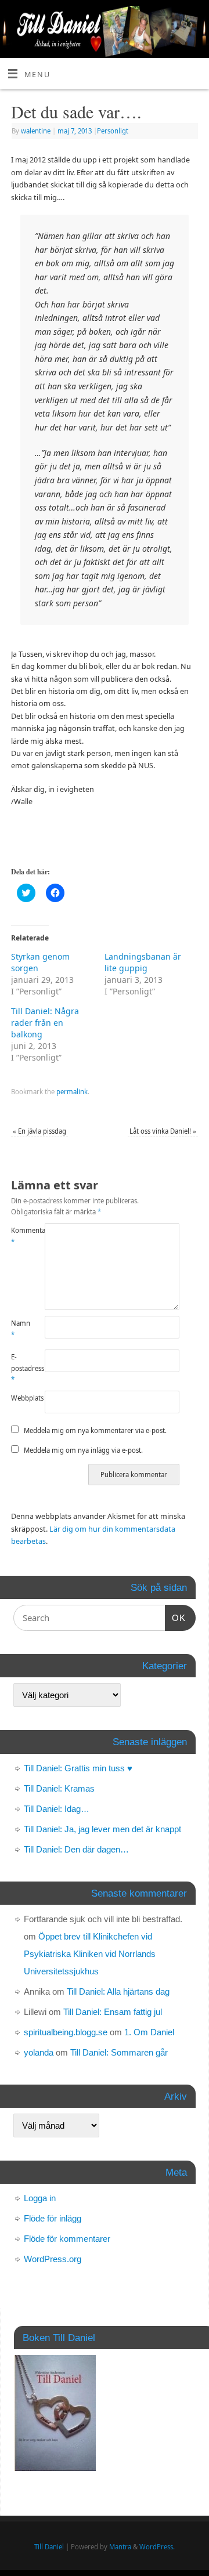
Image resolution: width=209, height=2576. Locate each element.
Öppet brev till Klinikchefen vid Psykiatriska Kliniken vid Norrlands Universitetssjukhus (90, 1954)
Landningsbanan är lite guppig (143, 962)
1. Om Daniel (149, 2032)
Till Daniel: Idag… (57, 1809)
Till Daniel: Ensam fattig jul (113, 2012)
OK (175, 1618)
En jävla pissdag (39, 1131)
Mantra (120, 2547)
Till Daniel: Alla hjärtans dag (118, 1991)
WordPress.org (53, 2259)
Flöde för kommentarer (67, 2239)
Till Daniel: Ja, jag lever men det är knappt (102, 1829)
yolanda (39, 2052)
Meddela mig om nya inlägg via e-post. (83, 1450)
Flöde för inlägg (53, 2218)
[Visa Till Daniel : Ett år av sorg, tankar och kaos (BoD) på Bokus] (55, 2468)
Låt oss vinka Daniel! (163, 1131)
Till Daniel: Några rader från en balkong (45, 1023)
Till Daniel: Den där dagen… (76, 1849)
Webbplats (19, 1398)
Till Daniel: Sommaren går (119, 2052)
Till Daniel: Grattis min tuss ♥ (78, 1768)
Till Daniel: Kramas (59, 1788)
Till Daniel (49, 2547)
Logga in (40, 2198)
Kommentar (19, 1236)
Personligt (113, 131)
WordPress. (157, 2547)
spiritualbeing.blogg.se (66, 2032)
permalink (72, 1092)
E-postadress (19, 1368)
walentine (36, 131)
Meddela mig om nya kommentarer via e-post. (95, 1430)
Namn (19, 1329)
